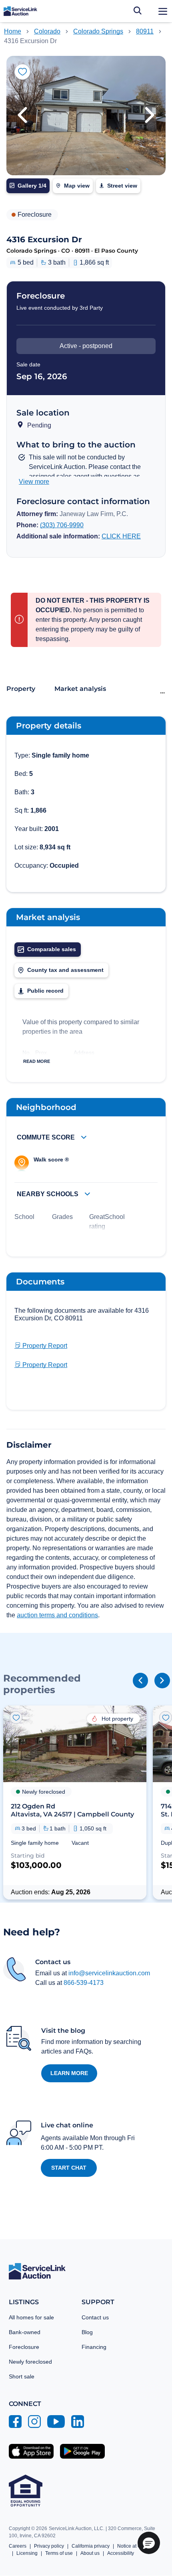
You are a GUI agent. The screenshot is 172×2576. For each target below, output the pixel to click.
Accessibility (121, 2553)
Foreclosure (24, 2347)
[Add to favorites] (16, 1717)
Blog (87, 2332)
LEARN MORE (69, 2073)
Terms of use (59, 2553)
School (24, 1217)
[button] (22, 116)
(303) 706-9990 (62, 525)
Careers (18, 2546)
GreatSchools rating (109, 1222)
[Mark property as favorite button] (22, 72)
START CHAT (69, 2168)
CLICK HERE (121, 536)
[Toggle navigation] (163, 11)
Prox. (42, 1053)
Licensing (27, 2553)
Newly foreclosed (30, 2362)
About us (90, 2553)
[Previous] (140, 1680)
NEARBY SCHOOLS (48, 1194)
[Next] (162, 1680)
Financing (94, 2347)
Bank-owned (25, 2332)
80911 (145, 31)
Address (84, 1053)
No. (27, 1053)
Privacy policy (49, 2546)
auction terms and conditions (57, 1615)
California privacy (91, 2546)
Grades (62, 1217)
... (162, 691)
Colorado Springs (98, 31)
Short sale (22, 2376)
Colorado (47, 31)
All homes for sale (31, 2317)
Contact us (95, 2317)
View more (34, 482)
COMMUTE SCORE (47, 1137)
